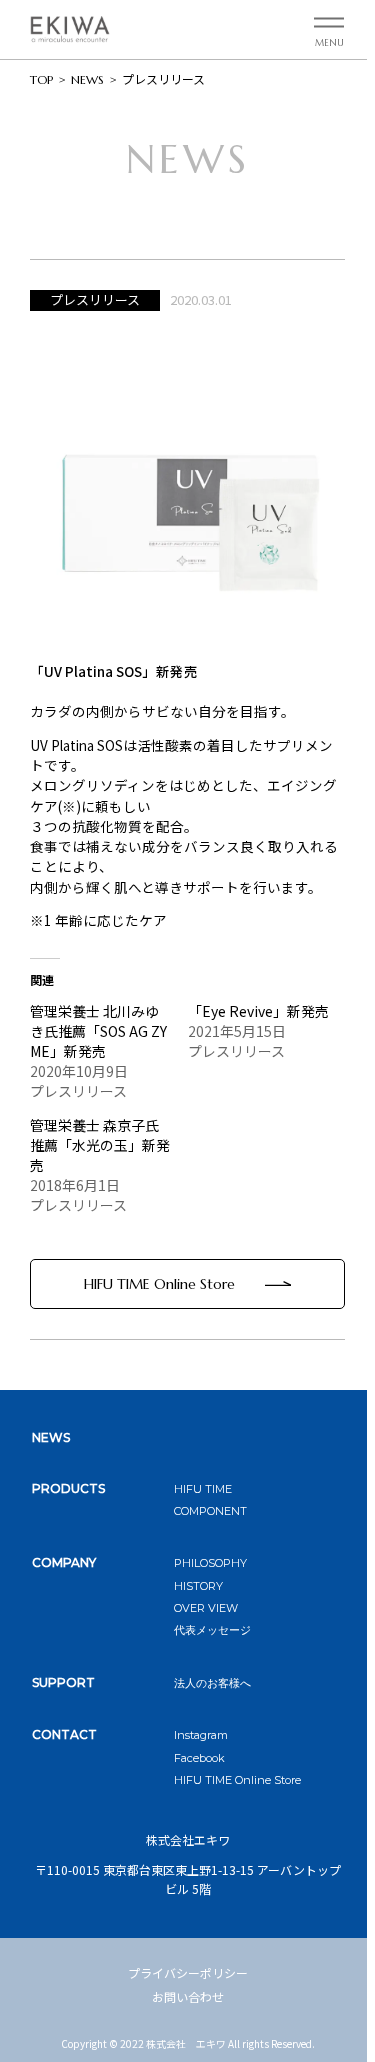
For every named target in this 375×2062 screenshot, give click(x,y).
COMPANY (64, 1562)
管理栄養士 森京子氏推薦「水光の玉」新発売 (100, 1145)
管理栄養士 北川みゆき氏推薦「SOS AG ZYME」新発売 (98, 1031)
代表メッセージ (212, 1630)
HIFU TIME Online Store (159, 1284)
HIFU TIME (203, 1489)
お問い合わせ (188, 1996)
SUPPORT (63, 1682)
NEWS (51, 1437)
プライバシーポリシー (188, 1972)
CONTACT (64, 1734)
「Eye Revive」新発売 (258, 1011)
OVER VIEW (206, 1608)
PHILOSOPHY (210, 1563)
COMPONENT (210, 1511)
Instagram (201, 1735)
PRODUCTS (68, 1488)
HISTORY (198, 1586)
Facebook (199, 1758)
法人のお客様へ (212, 1683)
